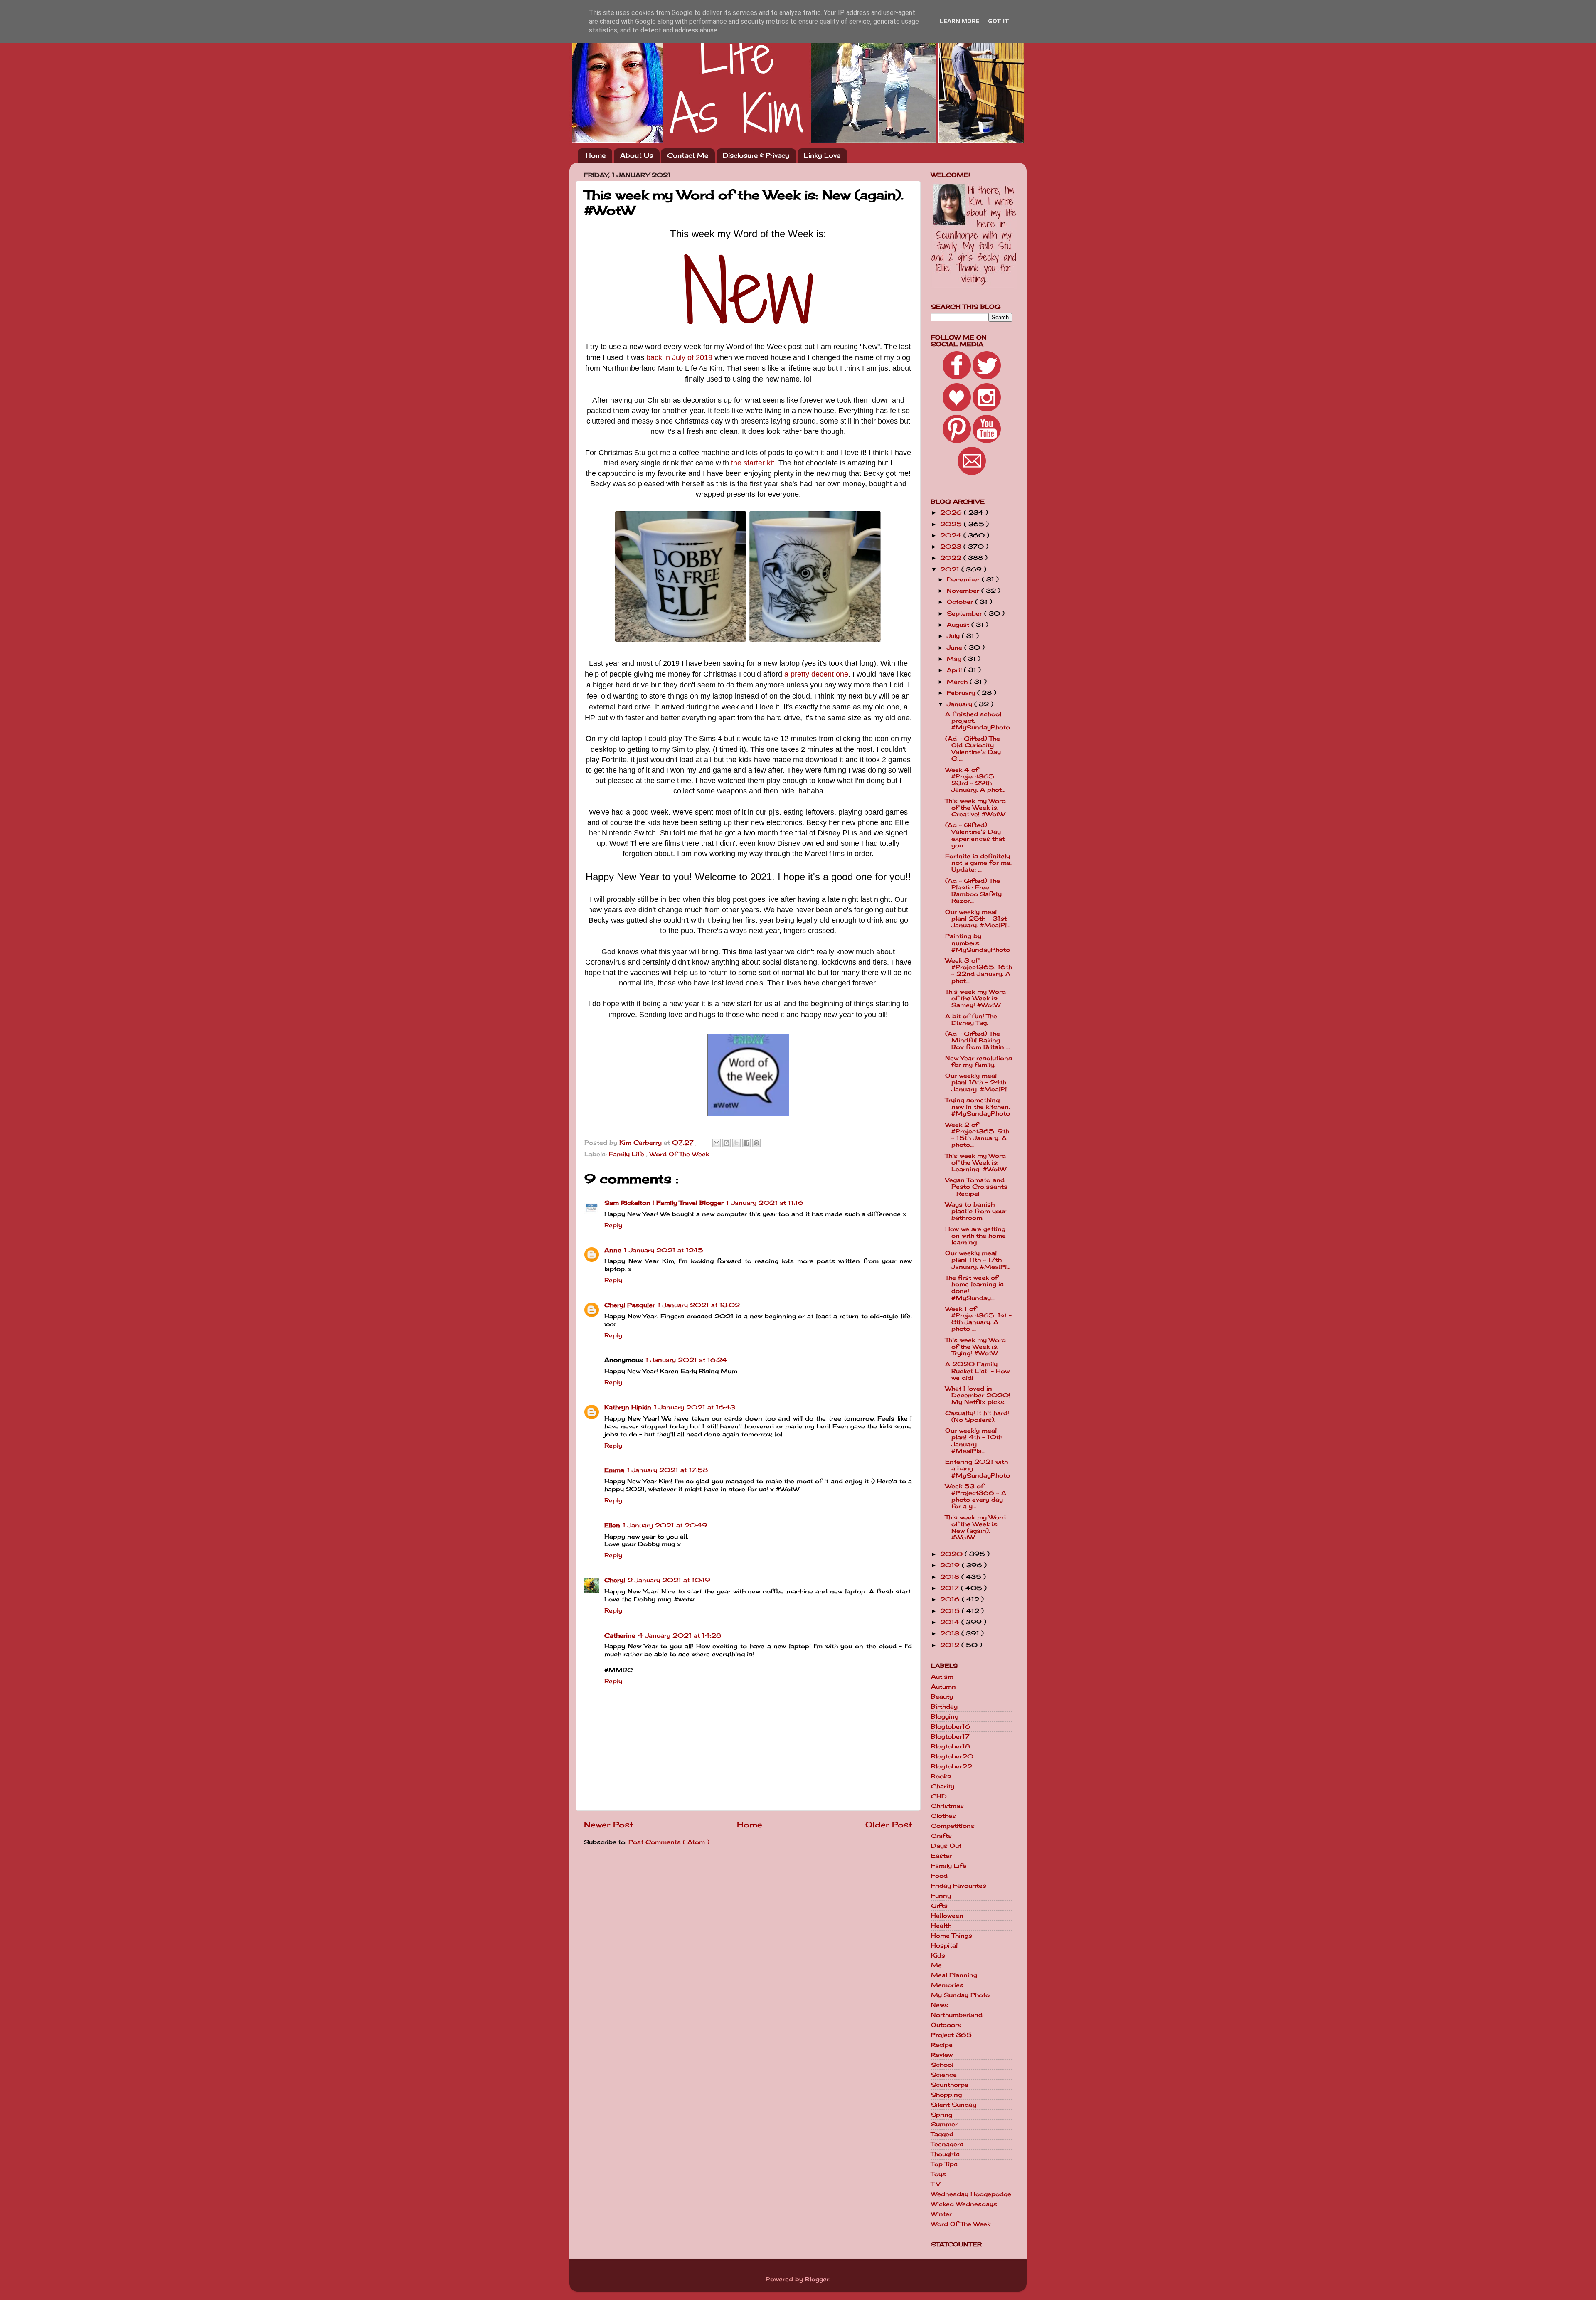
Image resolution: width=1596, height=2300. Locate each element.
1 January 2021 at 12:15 (664, 1250)
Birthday (944, 1707)
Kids (938, 1955)
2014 (951, 1622)
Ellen (612, 1525)
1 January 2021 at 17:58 (667, 1470)
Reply (613, 1225)
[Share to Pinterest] (756, 1143)
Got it (999, 21)
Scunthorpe (950, 2085)
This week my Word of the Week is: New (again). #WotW (975, 1528)
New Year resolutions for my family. (979, 1061)
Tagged (942, 2134)
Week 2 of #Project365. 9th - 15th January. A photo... (977, 1135)
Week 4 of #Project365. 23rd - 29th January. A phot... (975, 780)
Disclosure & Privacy (756, 155)
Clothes (943, 1816)
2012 (951, 1645)
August (959, 625)
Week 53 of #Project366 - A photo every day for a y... (976, 1496)
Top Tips (944, 2164)
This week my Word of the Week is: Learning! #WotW (976, 1162)
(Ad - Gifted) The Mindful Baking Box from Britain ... (978, 1040)
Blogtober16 (951, 1726)
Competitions (953, 1826)
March (958, 682)
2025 (952, 524)
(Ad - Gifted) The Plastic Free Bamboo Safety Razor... (973, 891)
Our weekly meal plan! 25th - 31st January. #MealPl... (978, 919)
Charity (943, 1786)
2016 (951, 1599)
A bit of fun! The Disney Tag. (971, 1019)
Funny (941, 1896)
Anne (613, 1250)
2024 (952, 535)
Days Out (946, 1846)
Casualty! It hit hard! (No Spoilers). (977, 1416)
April (955, 670)
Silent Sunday (954, 2105)
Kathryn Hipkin (628, 1407)
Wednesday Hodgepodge (971, 2194)
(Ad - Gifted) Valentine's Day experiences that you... (975, 835)
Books (941, 1776)
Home (596, 155)
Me (936, 1965)
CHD (939, 1796)
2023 (952, 547)
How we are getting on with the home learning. (975, 1236)
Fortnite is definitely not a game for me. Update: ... (978, 863)
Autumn (943, 1687)
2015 (951, 1611)
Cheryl (615, 1580)
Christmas (947, 1806)
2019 (951, 1565)
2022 (952, 558)
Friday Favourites (959, 1886)
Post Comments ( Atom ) (669, 1842)
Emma (614, 1470)
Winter (941, 2214)
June (956, 648)
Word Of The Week (679, 1154)
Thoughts (945, 2154)
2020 (952, 1554)
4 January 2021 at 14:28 (680, 1635)
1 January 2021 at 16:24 (686, 1360)
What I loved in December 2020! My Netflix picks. (978, 1395)
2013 (951, 1633)
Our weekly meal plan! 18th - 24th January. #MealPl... (978, 1082)
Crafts (941, 1836)
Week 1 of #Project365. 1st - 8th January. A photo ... (978, 1319)
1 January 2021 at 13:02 (699, 1305)
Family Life (628, 1154)
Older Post (889, 1825)
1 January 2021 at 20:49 (665, 1525)
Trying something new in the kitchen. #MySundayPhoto (978, 1107)
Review (942, 2055)
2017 (951, 1588)
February (962, 693)
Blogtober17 (950, 1736)
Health (941, 1926)
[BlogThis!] (727, 1143)
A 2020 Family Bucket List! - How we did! (977, 1371)
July (954, 636)
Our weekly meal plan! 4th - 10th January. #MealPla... (974, 1441)
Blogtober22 (952, 1766)
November (964, 591)
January (961, 704)
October (961, 602)
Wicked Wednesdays (964, 2204)
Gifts (939, 1906)
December (964, 579)
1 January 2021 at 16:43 (695, 1407)
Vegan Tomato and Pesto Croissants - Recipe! (976, 1187)
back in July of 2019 (679, 357)
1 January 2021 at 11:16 (765, 1203)
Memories (947, 1985)
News (940, 2005)
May (955, 659)
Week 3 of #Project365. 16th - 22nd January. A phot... (979, 971)
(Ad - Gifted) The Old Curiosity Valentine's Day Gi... (973, 749)
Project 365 (951, 2035)
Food (939, 1876)
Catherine (620, 1635)
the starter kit (753, 463)
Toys (938, 2174)
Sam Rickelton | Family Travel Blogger (664, 1203)
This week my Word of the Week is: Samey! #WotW (975, 998)
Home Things (952, 1936)
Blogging (945, 1716)
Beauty (942, 1697)
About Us (637, 155)
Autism (942, 1677)
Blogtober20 (952, 1756)
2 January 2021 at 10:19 (669, 1580)
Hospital (944, 1945)
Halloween (947, 1916)
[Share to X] (736, 1143)
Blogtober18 (951, 1746)
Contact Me (688, 155)
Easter (941, 1856)
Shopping (946, 2095)
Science (944, 2075)
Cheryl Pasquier (630, 1305)
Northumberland (957, 2015)
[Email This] (717, 1143)
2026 (952, 512)
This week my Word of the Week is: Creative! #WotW (975, 808)
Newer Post (609, 1825)
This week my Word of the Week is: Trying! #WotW (975, 1347)
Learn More (960, 21)
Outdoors (946, 2025)
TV (936, 2184)
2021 (951, 569)
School (942, 2065)
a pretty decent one (816, 674)
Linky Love (822, 155)
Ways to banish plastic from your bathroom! (976, 1211)
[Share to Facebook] (746, 1143)
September (965, 613)
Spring (942, 2115)
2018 (951, 1577)
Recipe (942, 2045)
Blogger (817, 2279)
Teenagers (947, 2144)
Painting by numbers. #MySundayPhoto (978, 943)
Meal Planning (954, 1975)
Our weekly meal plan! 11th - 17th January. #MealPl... (978, 1260)
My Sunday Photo (960, 1995)
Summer (944, 2124)
